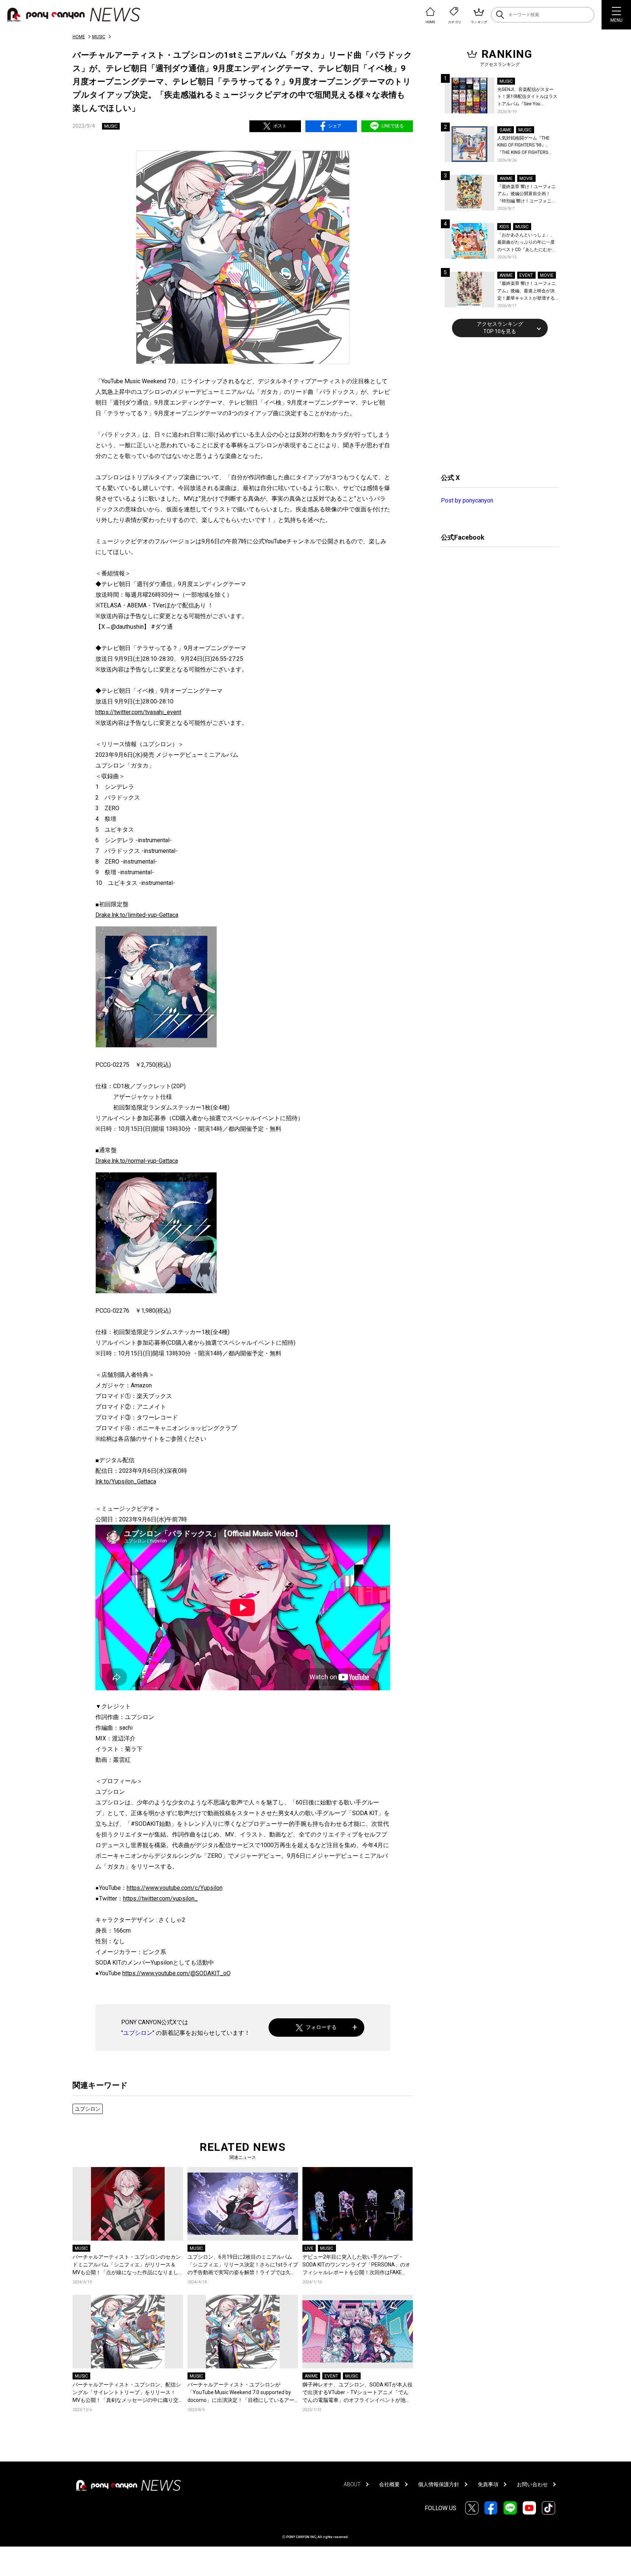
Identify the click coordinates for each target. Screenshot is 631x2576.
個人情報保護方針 (439, 2484)
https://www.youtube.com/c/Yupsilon (175, 1888)
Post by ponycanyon (467, 500)
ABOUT (352, 2484)
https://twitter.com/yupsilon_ (160, 1899)
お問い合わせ (532, 2484)
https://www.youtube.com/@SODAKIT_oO (176, 1973)
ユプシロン (138, 2033)
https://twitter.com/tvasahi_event (138, 712)
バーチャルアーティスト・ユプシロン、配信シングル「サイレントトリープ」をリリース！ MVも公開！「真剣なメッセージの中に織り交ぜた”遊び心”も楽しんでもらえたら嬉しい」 (127, 2393)
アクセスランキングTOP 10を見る (500, 328)
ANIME (311, 2376)
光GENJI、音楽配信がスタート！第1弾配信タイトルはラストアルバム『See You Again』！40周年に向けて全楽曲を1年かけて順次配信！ (528, 97)
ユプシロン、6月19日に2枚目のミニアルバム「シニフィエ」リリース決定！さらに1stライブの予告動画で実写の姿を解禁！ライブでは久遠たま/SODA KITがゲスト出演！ (243, 2265)
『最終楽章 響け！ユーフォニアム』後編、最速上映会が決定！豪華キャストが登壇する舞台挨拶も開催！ (527, 291)
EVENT (331, 2376)
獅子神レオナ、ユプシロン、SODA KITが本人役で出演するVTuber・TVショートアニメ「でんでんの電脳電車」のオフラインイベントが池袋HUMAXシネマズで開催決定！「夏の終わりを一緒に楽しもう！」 (357, 2393)
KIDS (504, 227)
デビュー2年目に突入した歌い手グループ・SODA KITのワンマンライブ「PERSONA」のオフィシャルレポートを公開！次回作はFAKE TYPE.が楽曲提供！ (356, 2265)
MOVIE (526, 179)
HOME (79, 37)
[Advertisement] (496, 404)
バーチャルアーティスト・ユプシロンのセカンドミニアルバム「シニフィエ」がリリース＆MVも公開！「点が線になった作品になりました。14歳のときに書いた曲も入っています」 (127, 2265)
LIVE (309, 2248)
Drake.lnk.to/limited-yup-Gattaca (137, 915)
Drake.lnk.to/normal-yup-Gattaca (137, 1161)
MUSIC (99, 37)
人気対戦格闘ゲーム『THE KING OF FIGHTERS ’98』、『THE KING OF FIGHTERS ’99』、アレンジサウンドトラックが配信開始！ (527, 146)
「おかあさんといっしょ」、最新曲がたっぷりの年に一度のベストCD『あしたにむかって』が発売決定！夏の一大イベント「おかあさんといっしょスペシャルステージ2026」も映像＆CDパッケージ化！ (527, 243)
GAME (506, 130)
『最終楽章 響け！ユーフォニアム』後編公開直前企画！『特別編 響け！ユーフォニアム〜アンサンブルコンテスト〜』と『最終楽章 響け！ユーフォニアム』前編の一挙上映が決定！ (527, 195)
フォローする (321, 2027)
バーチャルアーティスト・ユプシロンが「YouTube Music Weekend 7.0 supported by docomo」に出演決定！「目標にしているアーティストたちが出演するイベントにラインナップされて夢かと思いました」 (242, 2393)
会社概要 (389, 2484)
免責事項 (488, 2484)
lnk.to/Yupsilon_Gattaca (126, 1481)
